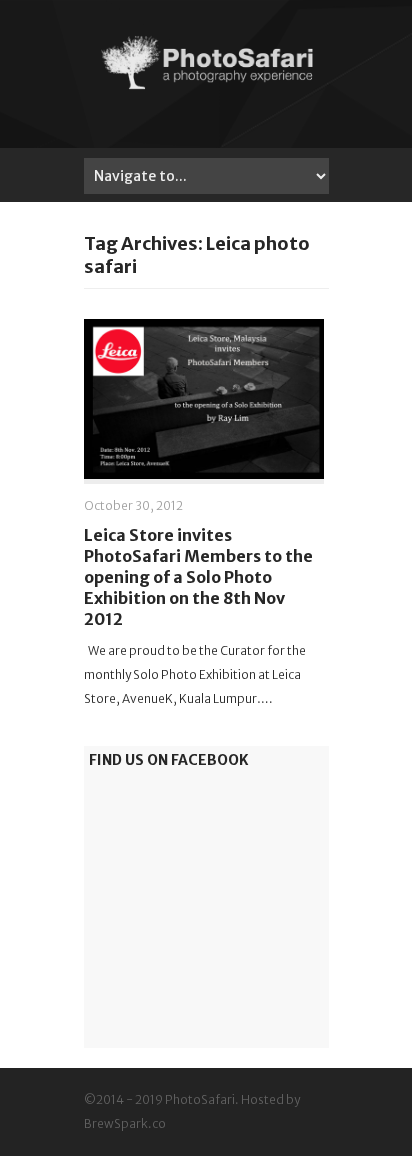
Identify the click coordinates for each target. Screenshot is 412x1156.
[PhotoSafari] (206, 88)
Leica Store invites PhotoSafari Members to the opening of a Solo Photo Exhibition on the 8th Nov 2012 (198, 576)
